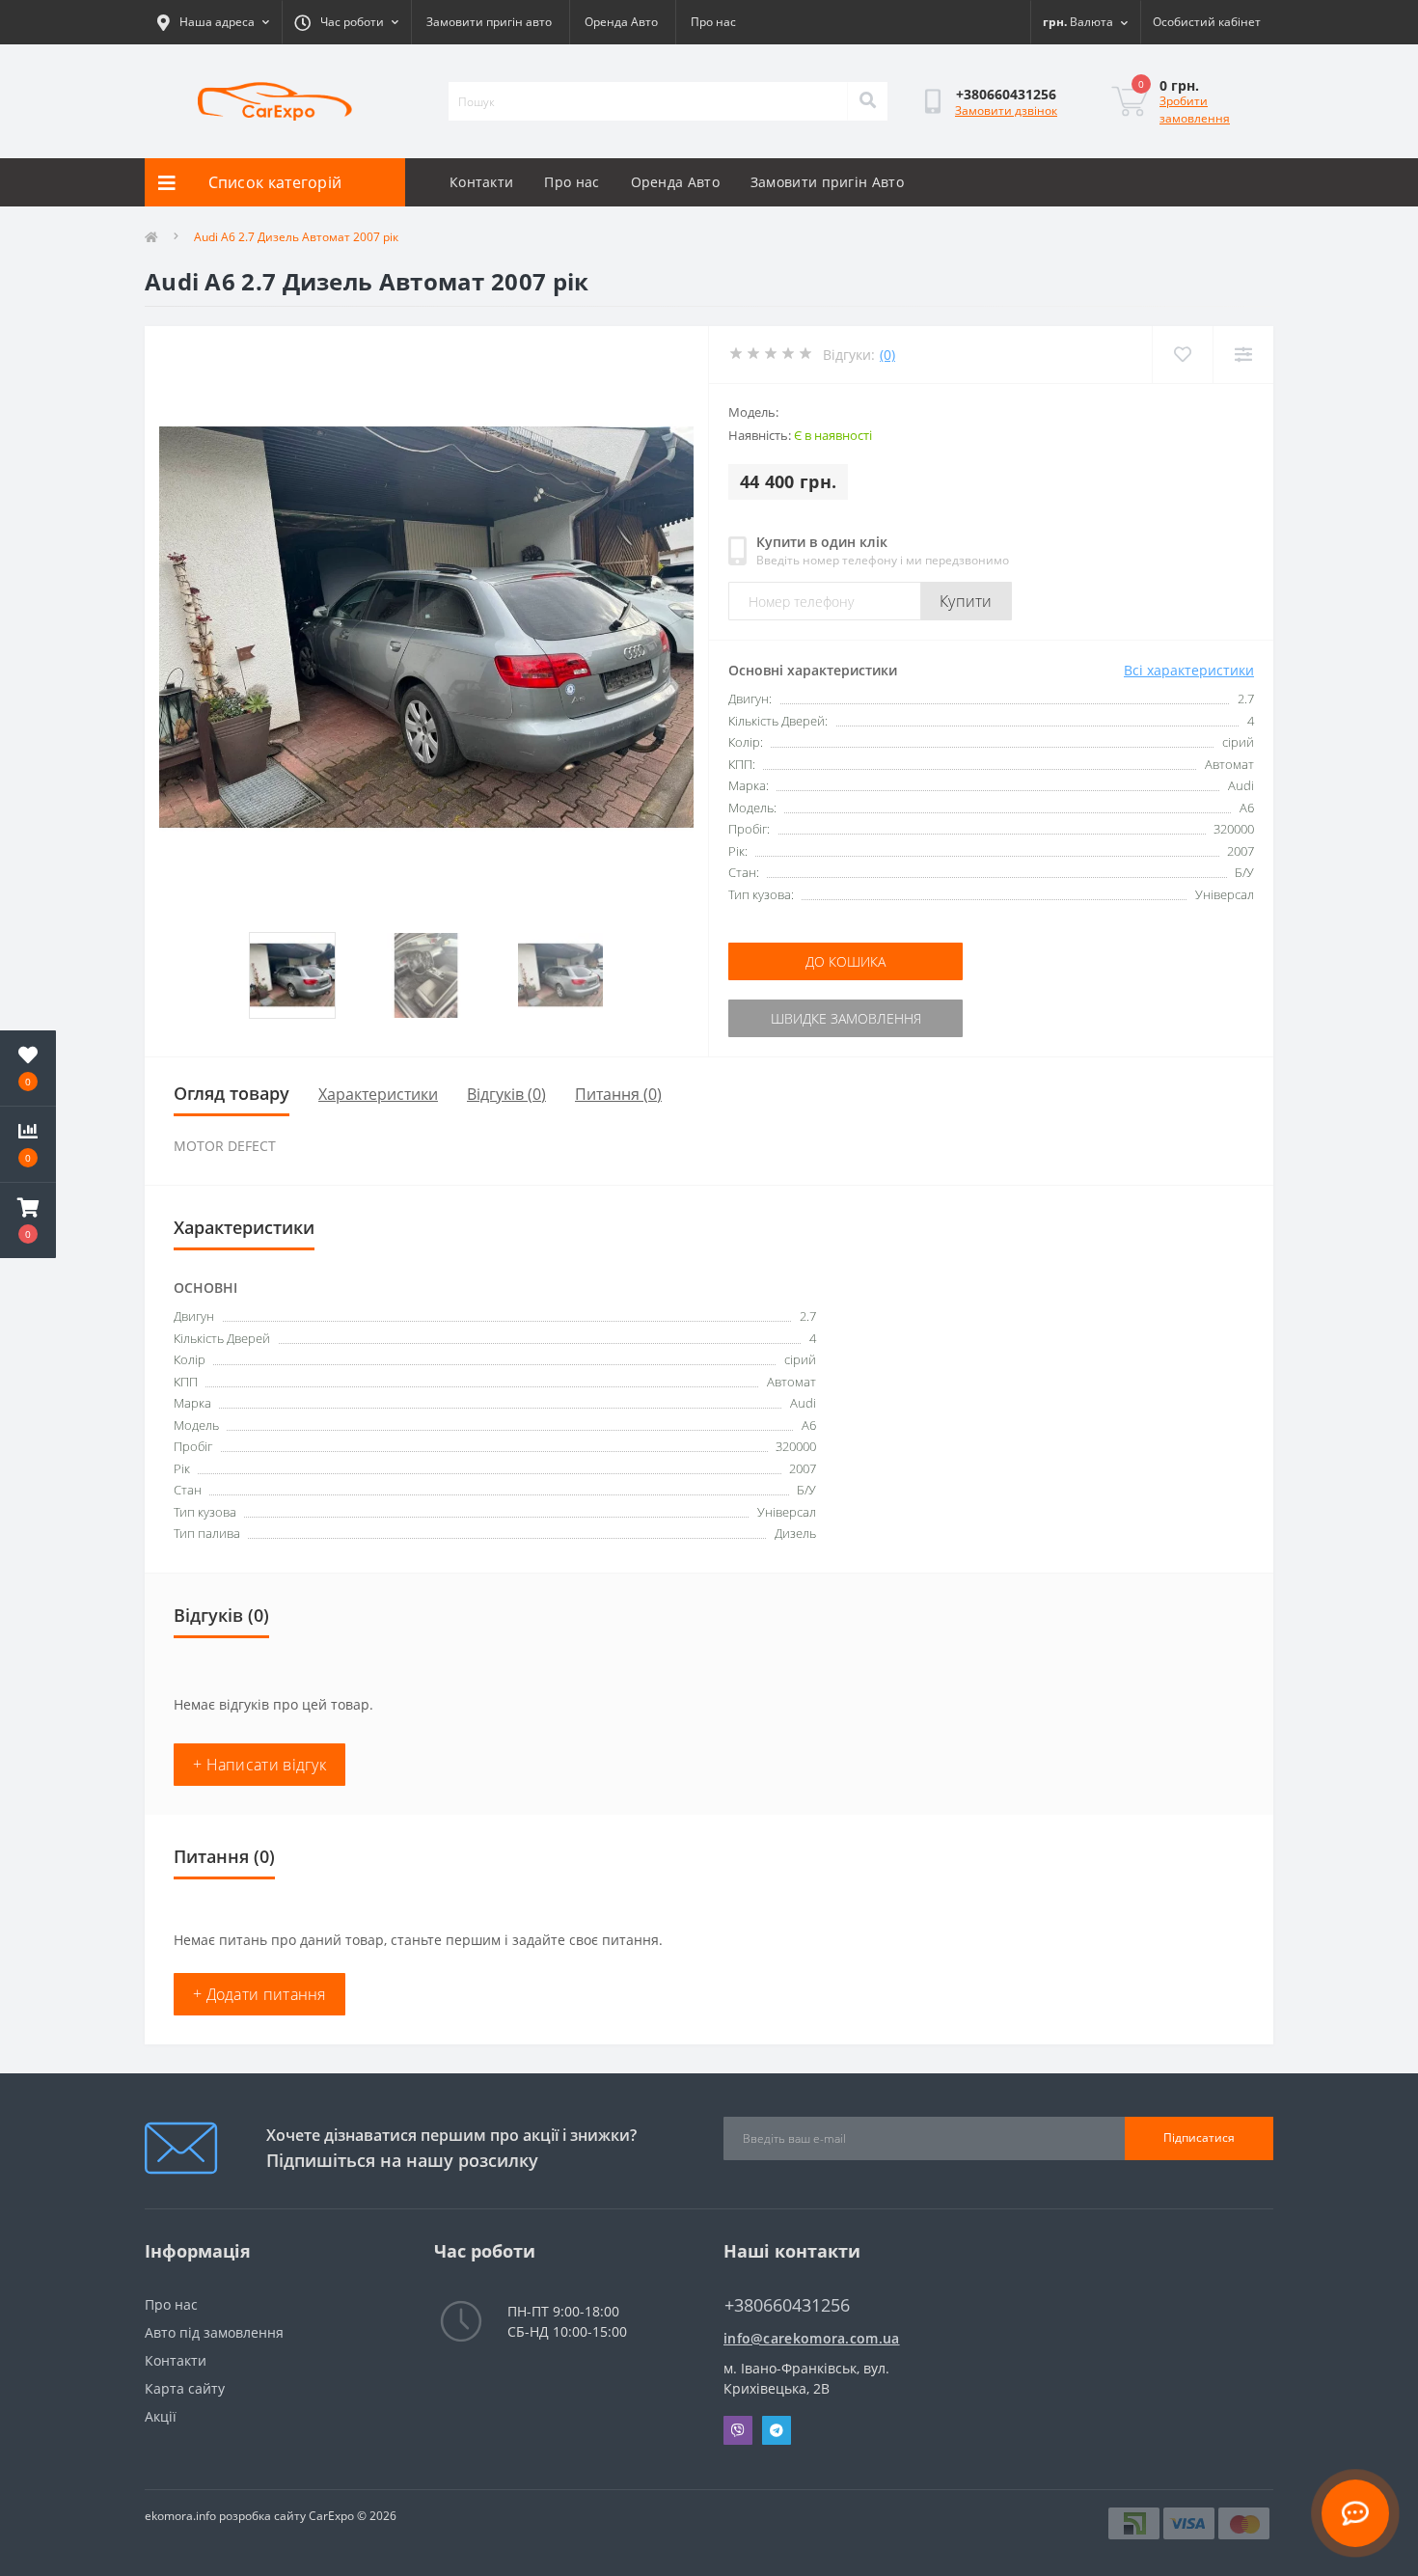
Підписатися (1199, 2138)
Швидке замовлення (846, 1018)
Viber (738, 2430)
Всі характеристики (1189, 670)
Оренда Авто (621, 22)
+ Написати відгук (259, 1765)
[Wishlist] (1182, 355)
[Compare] (1243, 355)
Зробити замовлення (1195, 110)
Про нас (713, 22)
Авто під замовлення (214, 2332)
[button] (28, 1220)
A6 (809, 1425)
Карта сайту (185, 2388)
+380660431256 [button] (787, 2305)
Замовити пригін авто (489, 22)
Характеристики (378, 1094)
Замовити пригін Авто (827, 182)
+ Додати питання (259, 1994)
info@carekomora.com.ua (812, 2338)
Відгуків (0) (506, 1094)
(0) (887, 355)
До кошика (845, 961)
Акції (161, 2416)
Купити (966, 601)
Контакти (481, 182)
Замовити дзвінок (1006, 110)
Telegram (777, 2430)
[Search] (867, 101)
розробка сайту (262, 2516)
